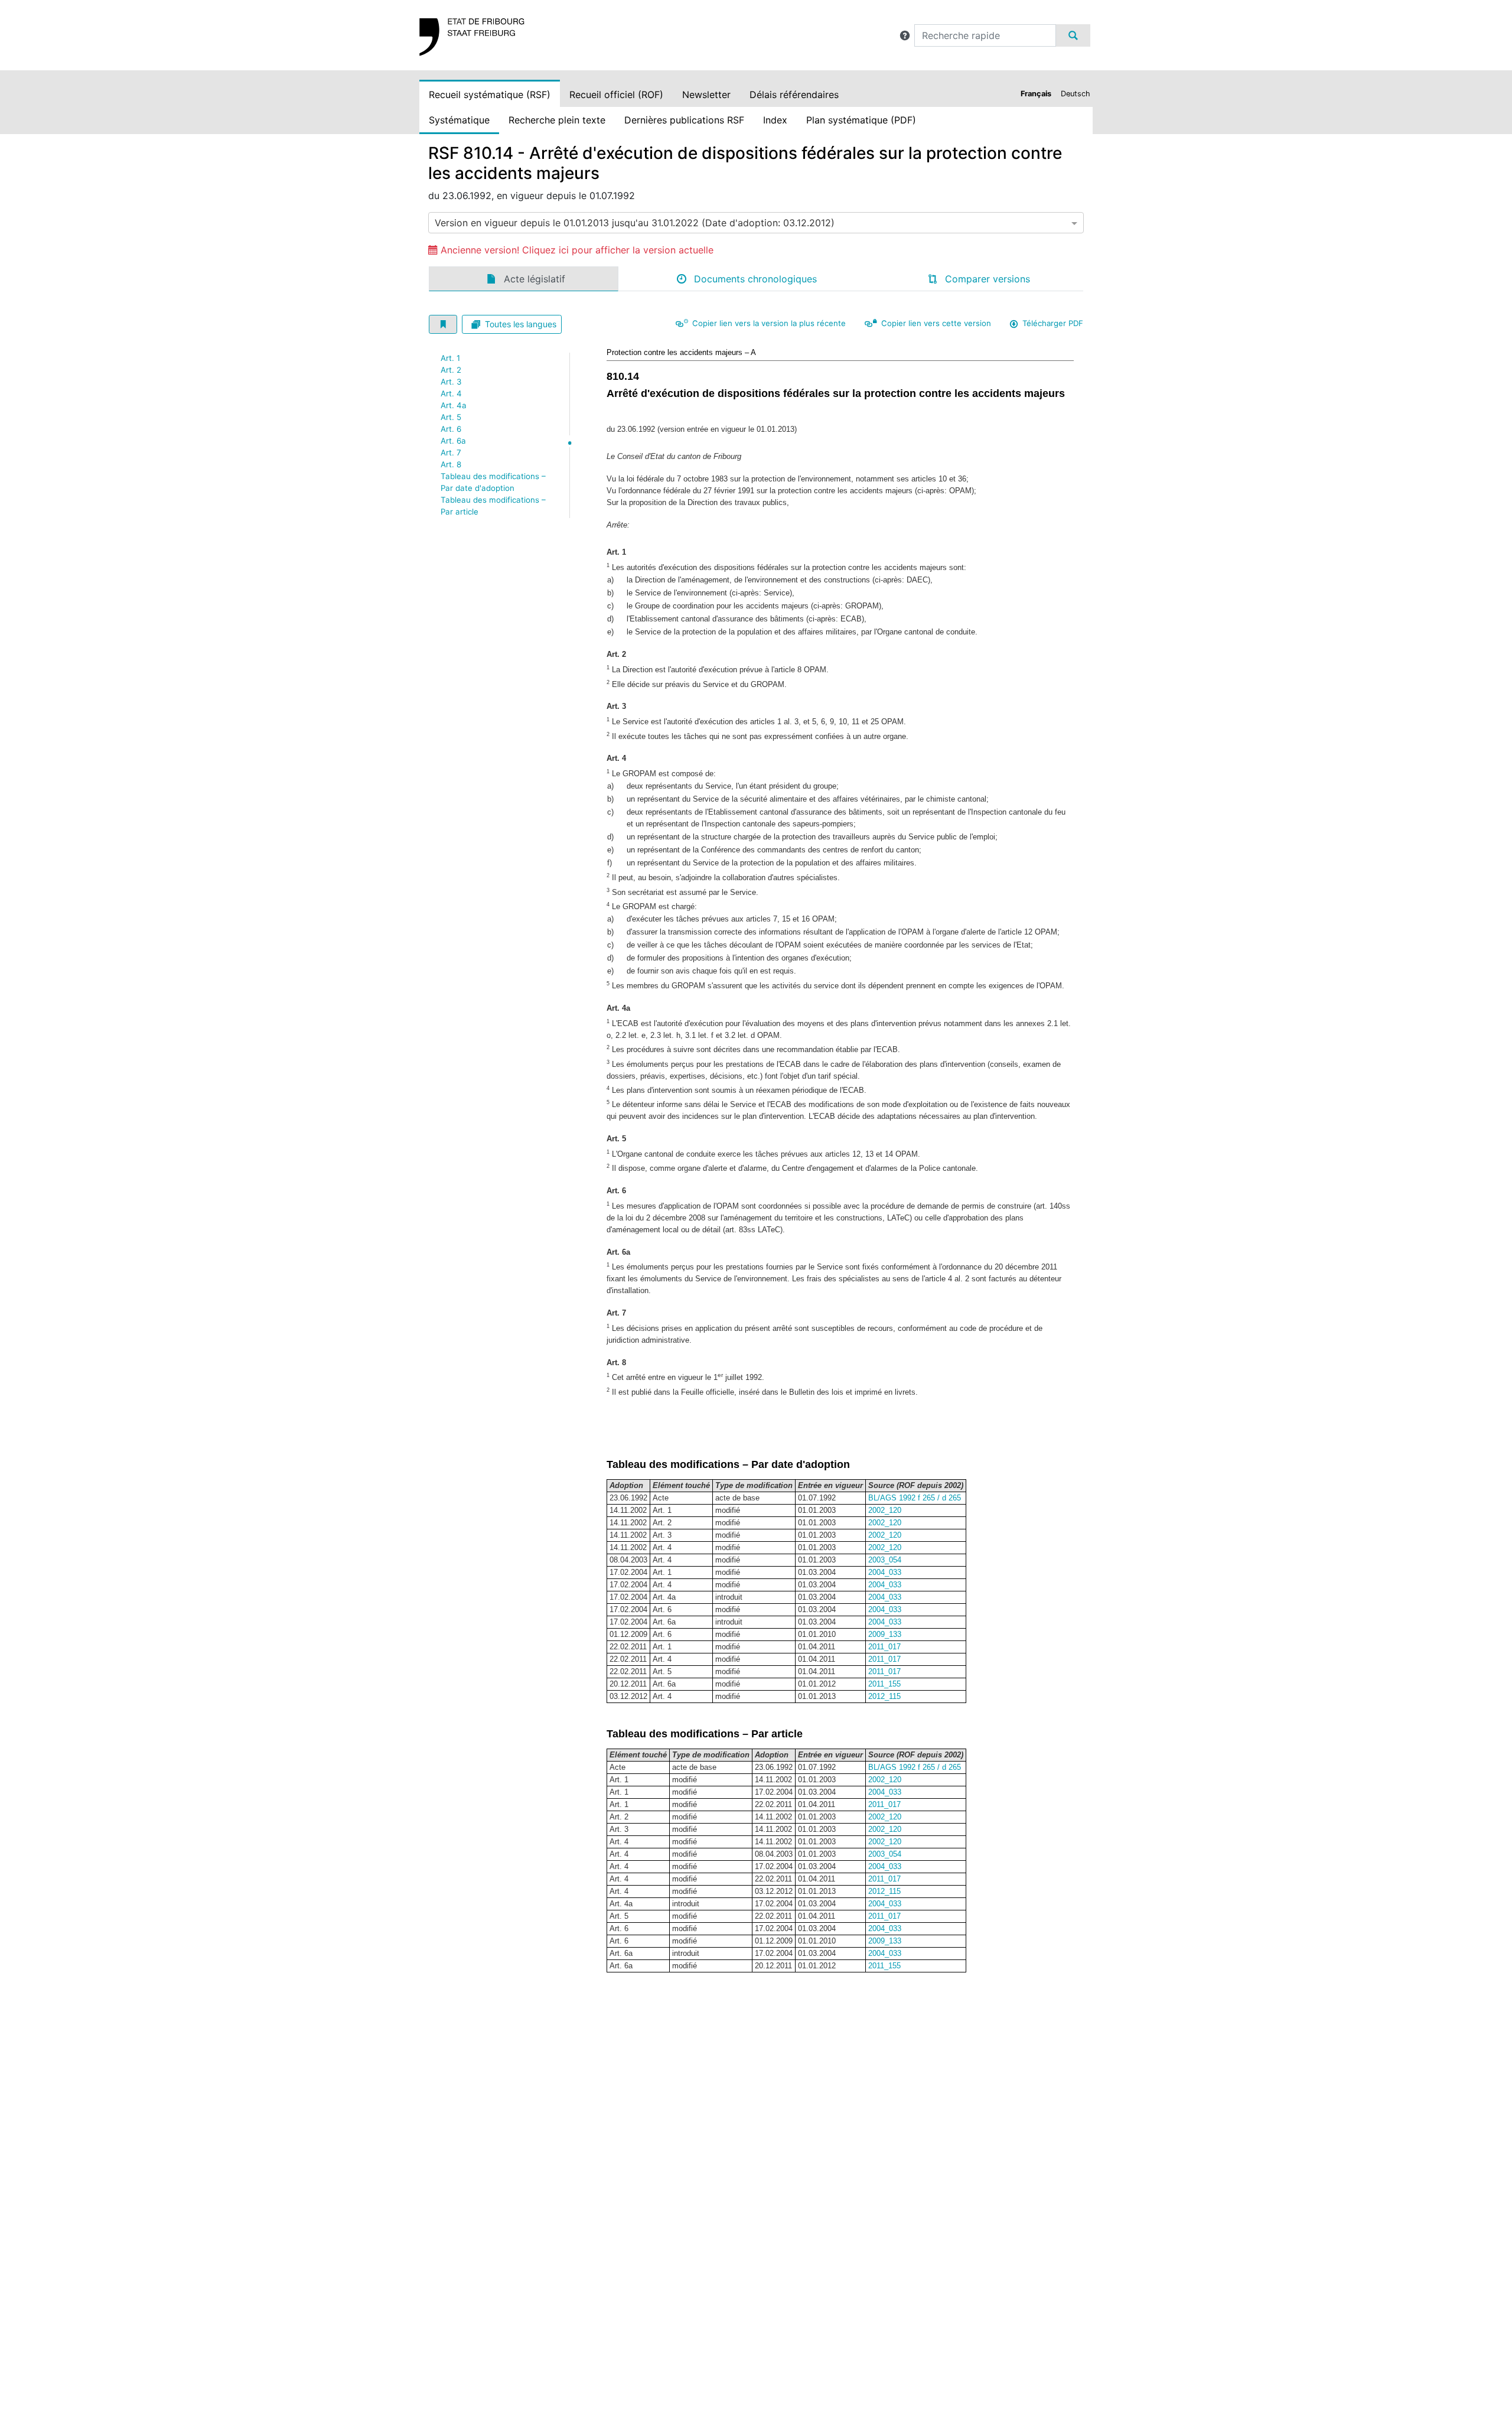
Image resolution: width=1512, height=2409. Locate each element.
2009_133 (885, 1634)
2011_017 (884, 1647)
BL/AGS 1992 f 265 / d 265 (915, 1498)
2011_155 (884, 1684)
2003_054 (885, 1560)
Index (775, 120)
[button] (905, 35)
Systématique (459, 120)
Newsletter (706, 95)
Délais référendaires (794, 95)
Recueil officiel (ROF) (616, 95)
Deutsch (1076, 94)
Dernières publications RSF (684, 120)
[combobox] (756, 223)
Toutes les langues (521, 324)
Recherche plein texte (557, 120)
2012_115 (884, 1696)
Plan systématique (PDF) (861, 120)
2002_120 (885, 1510)
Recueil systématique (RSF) (490, 95)
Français (1036, 94)
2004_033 (885, 1572)
